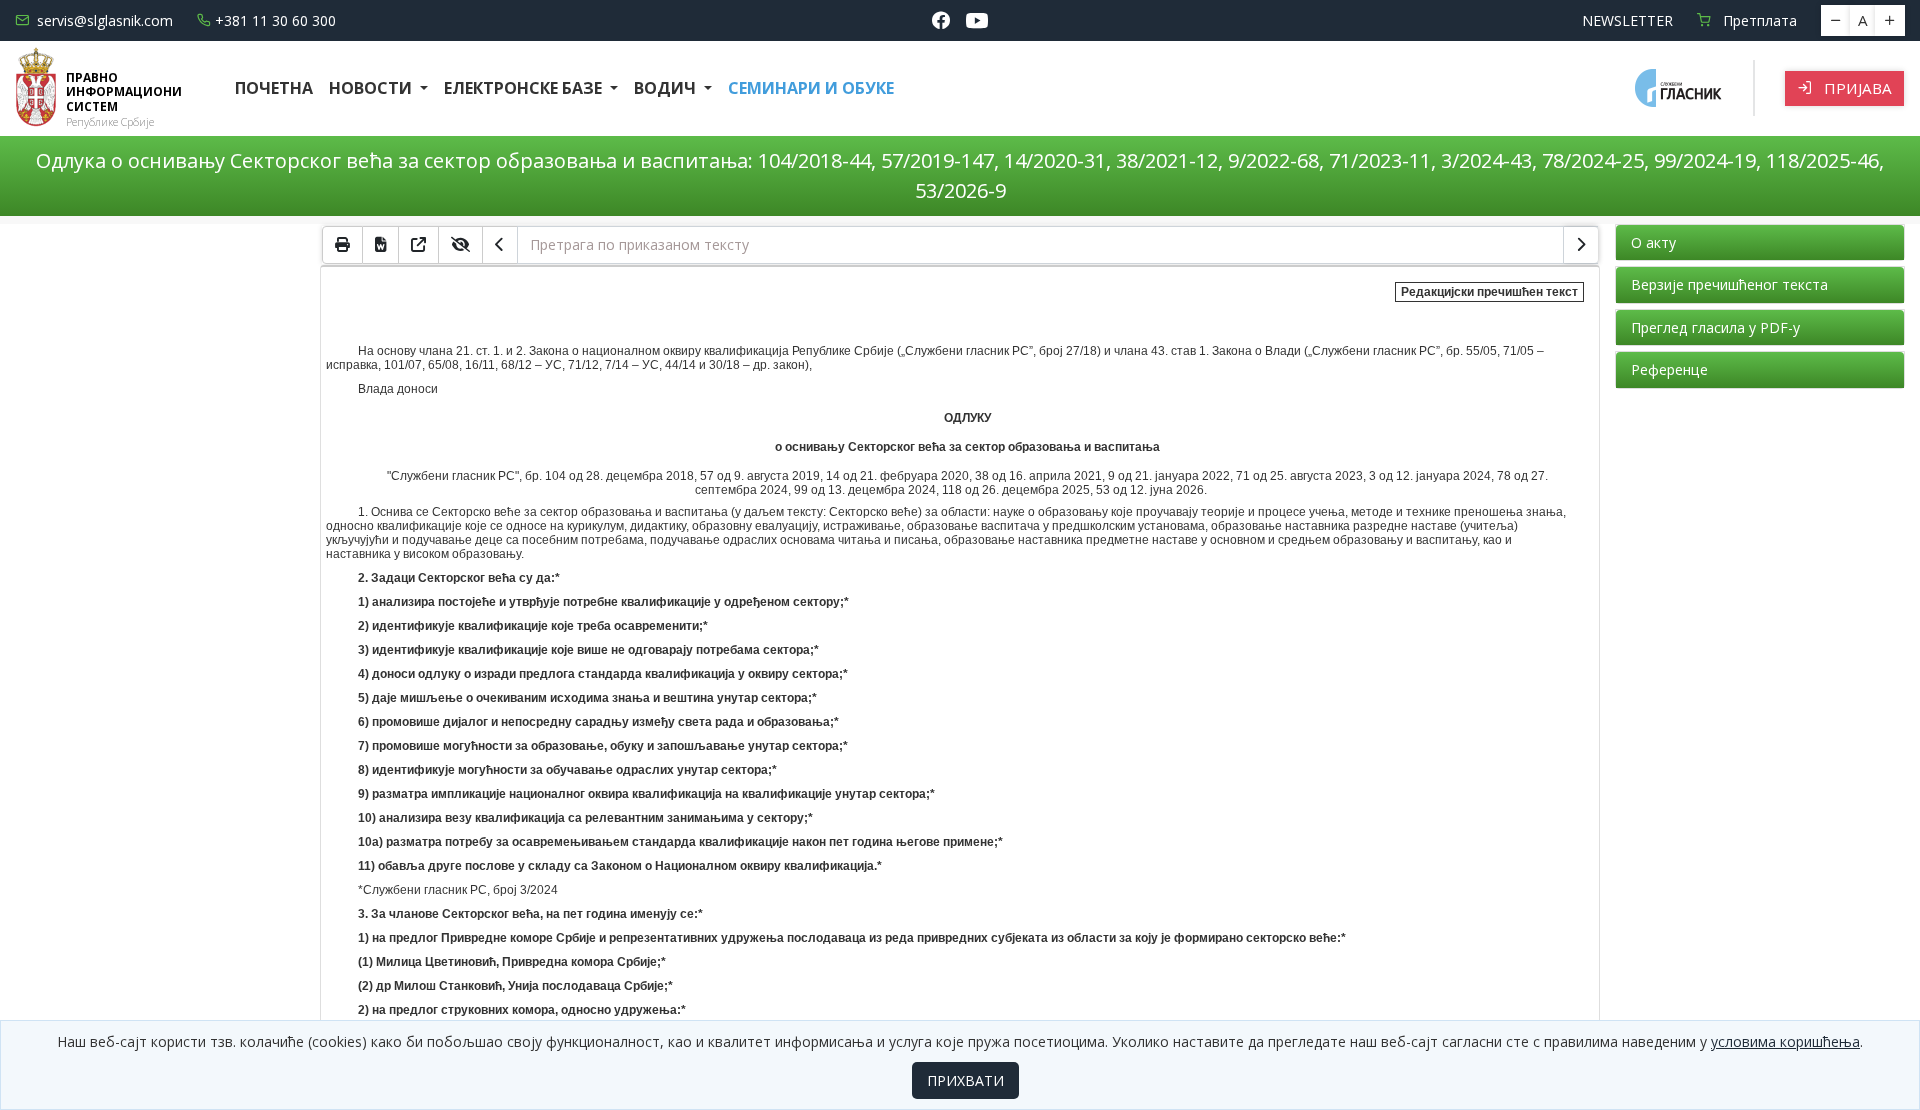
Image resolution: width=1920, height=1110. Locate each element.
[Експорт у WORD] (381, 245)
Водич (667, 88)
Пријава (1856, 88)
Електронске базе (525, 88)
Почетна (274, 88)
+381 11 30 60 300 (275, 20)
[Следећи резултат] (1581, 245)
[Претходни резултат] (500, 245)
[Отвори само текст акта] (419, 245)
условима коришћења (1785, 1041)
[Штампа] (342, 245)
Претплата (1758, 20)
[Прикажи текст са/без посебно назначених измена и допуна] (461, 245)
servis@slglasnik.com (105, 20)
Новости (372, 88)
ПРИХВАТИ (965, 1080)
